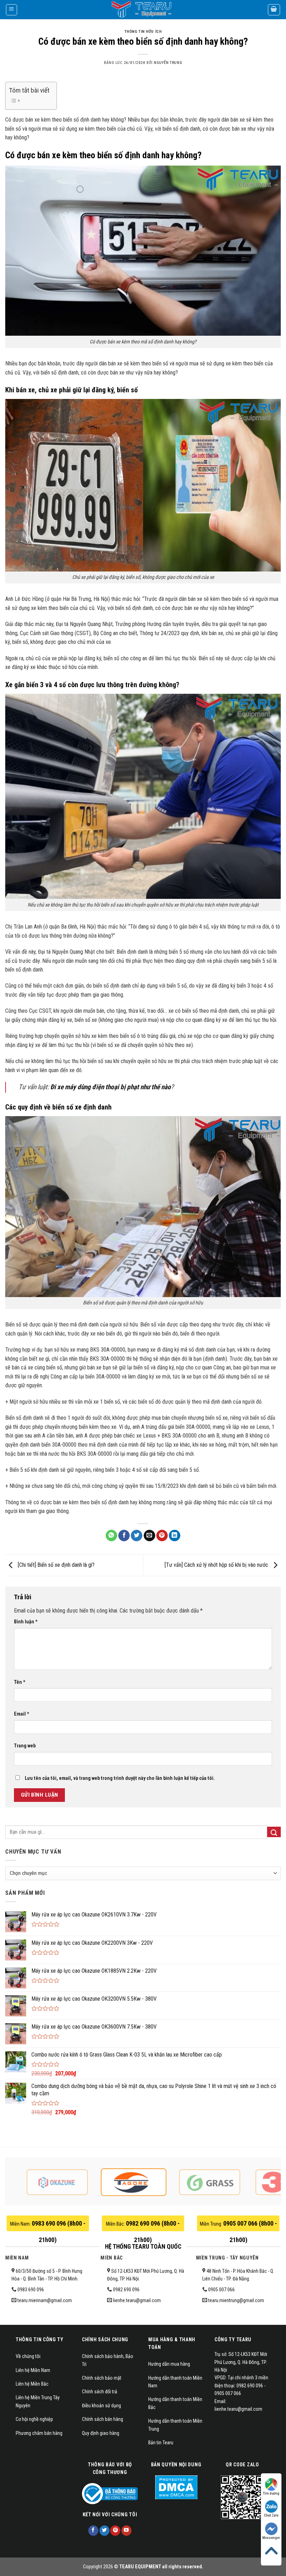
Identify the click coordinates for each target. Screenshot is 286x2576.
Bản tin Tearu (161, 2443)
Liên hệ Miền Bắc (32, 2384)
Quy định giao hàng (101, 2433)
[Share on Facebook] (124, 1536)
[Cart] (274, 10)
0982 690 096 (126, 2290)
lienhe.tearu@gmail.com (137, 2300)
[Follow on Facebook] (93, 2531)
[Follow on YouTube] (126, 2531)
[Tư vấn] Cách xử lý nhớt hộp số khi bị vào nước (217, 1565)
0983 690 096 (31, 2290)
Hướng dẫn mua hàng (169, 2364)
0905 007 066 (221, 2290)
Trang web (25, 1746)
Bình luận (26, 1622)
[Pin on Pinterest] (162, 1536)
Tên (20, 1682)
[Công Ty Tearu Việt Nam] (143, 10)
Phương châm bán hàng (39, 2433)
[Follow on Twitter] (104, 2531)
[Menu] (12, 10)
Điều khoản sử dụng (101, 2406)
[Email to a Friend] (149, 1536)
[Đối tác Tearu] (74, 2182)
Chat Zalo (271, 2515)
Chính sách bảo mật (102, 2378)
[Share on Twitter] (137, 1536)
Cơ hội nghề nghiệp (34, 2419)
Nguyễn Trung (168, 63)
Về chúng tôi (28, 2356)
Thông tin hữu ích (143, 32)
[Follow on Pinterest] (115, 2531)
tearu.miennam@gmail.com (45, 2300)
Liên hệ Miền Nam (33, 2370)
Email (22, 1714)
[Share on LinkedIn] (175, 1536)
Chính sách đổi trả (100, 2392)
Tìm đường (271, 2493)
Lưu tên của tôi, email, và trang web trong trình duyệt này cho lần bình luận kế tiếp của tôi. (120, 1778)
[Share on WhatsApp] (111, 1536)
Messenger (271, 2538)
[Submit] (274, 1832)
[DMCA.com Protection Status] (176, 2487)
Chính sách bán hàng (103, 2419)
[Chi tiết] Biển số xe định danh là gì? (55, 1565)
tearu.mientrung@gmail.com (236, 2300)
